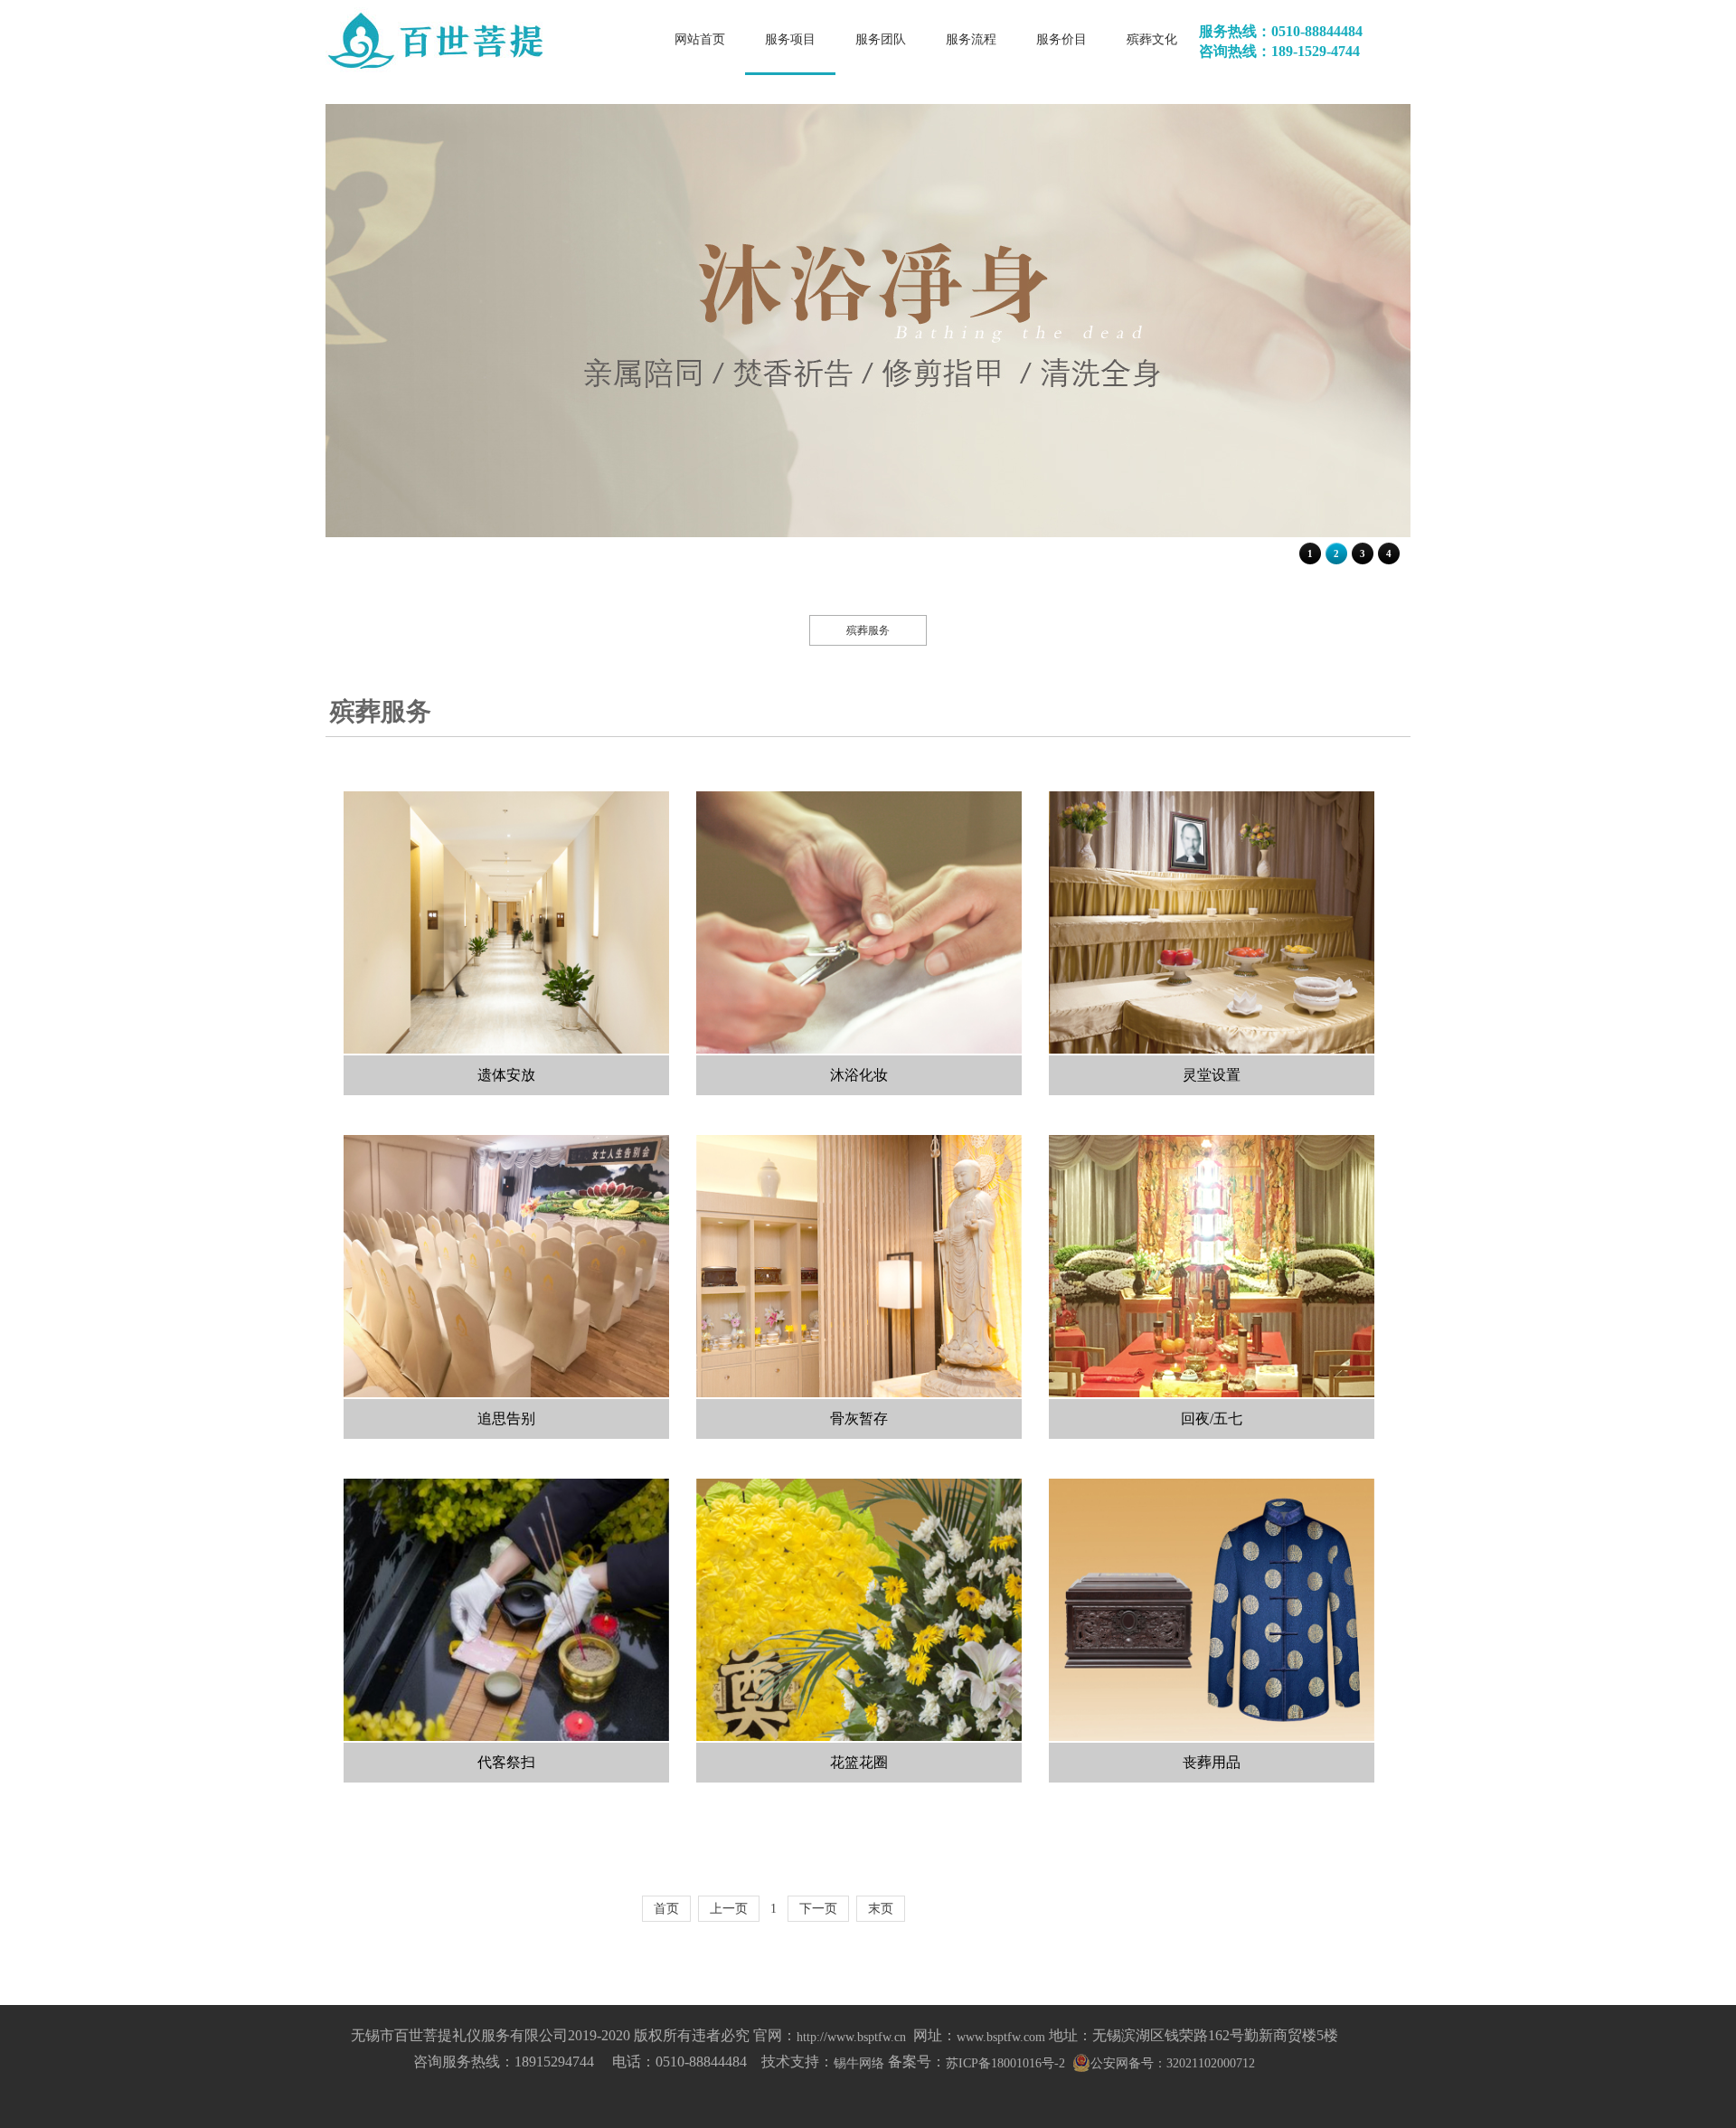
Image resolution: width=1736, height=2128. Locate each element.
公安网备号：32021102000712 (1173, 2063)
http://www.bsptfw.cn (851, 2037)
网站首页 (700, 40)
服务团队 (881, 40)
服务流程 (971, 40)
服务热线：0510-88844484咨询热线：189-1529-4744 (1281, 41)
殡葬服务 (868, 630)
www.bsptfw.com (1001, 2037)
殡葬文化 (1152, 40)
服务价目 (1061, 40)
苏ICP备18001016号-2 (1005, 2063)
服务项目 (790, 40)
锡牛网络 (859, 2063)
